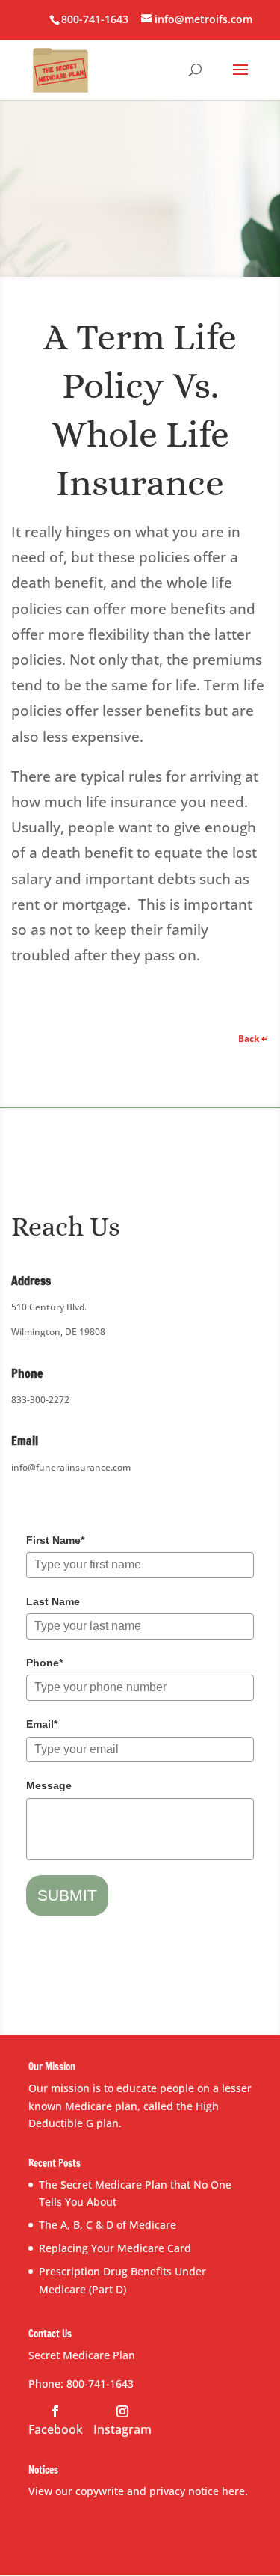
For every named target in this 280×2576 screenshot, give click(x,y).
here (233, 2491)
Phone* (44, 1663)
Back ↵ (253, 1039)
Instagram (122, 2429)
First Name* (55, 1540)
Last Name (53, 1601)
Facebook (56, 2429)
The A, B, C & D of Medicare (108, 2225)
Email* (42, 1724)
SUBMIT (67, 1895)
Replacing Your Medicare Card (115, 2248)
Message (49, 1785)
